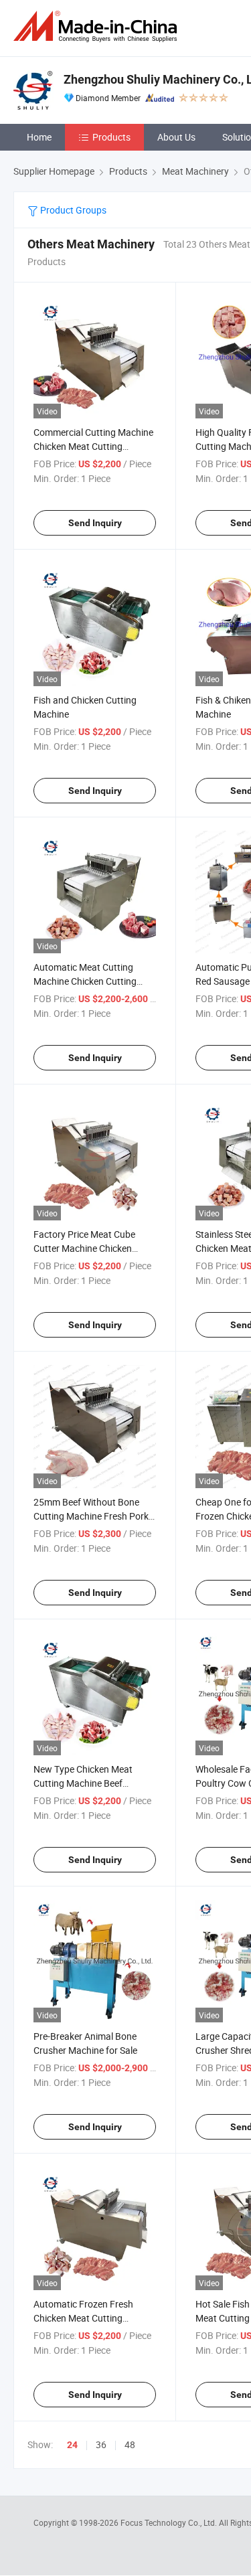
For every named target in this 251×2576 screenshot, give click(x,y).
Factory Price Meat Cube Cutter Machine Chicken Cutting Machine (84, 1248)
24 (72, 2445)
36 (101, 2444)
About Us (176, 137)
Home (39, 137)
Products (111, 137)
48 (130, 2444)
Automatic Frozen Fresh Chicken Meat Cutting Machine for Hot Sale (83, 2318)
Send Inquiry (95, 523)
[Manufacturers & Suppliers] (98, 26)
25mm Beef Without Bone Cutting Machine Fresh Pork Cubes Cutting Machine (91, 1516)
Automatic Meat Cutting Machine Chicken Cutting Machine (85, 981)
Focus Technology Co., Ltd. (170, 2522)
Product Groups (72, 210)
